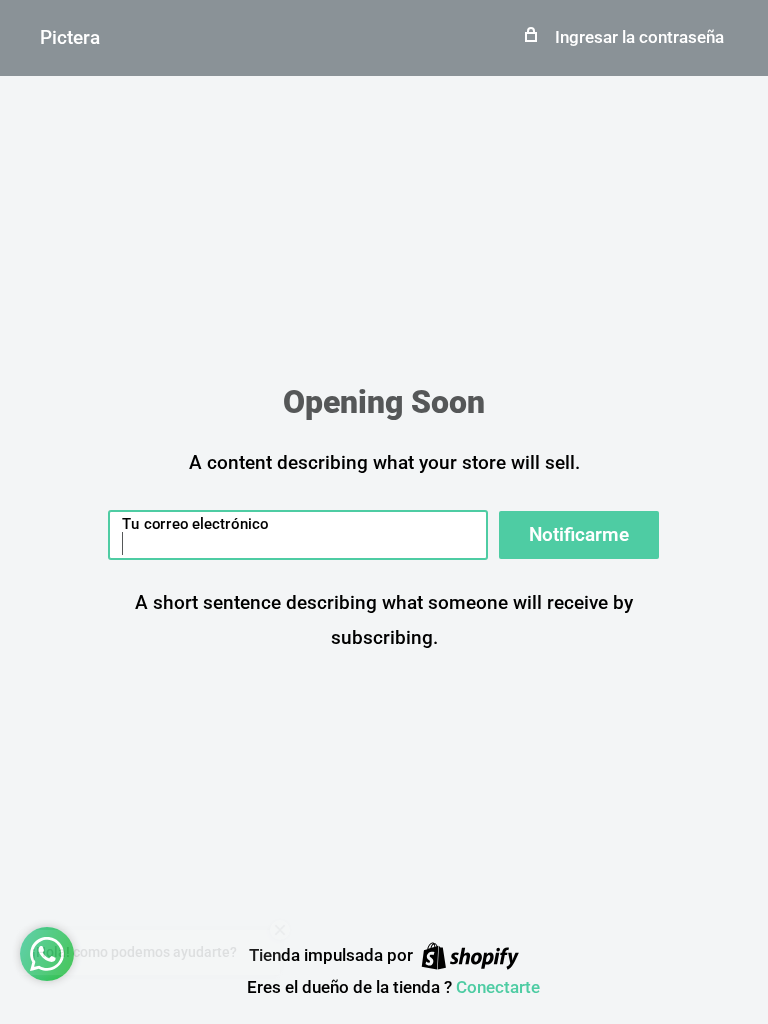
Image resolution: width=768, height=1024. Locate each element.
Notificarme (579, 534)
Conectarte (498, 987)
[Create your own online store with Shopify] (470, 956)
